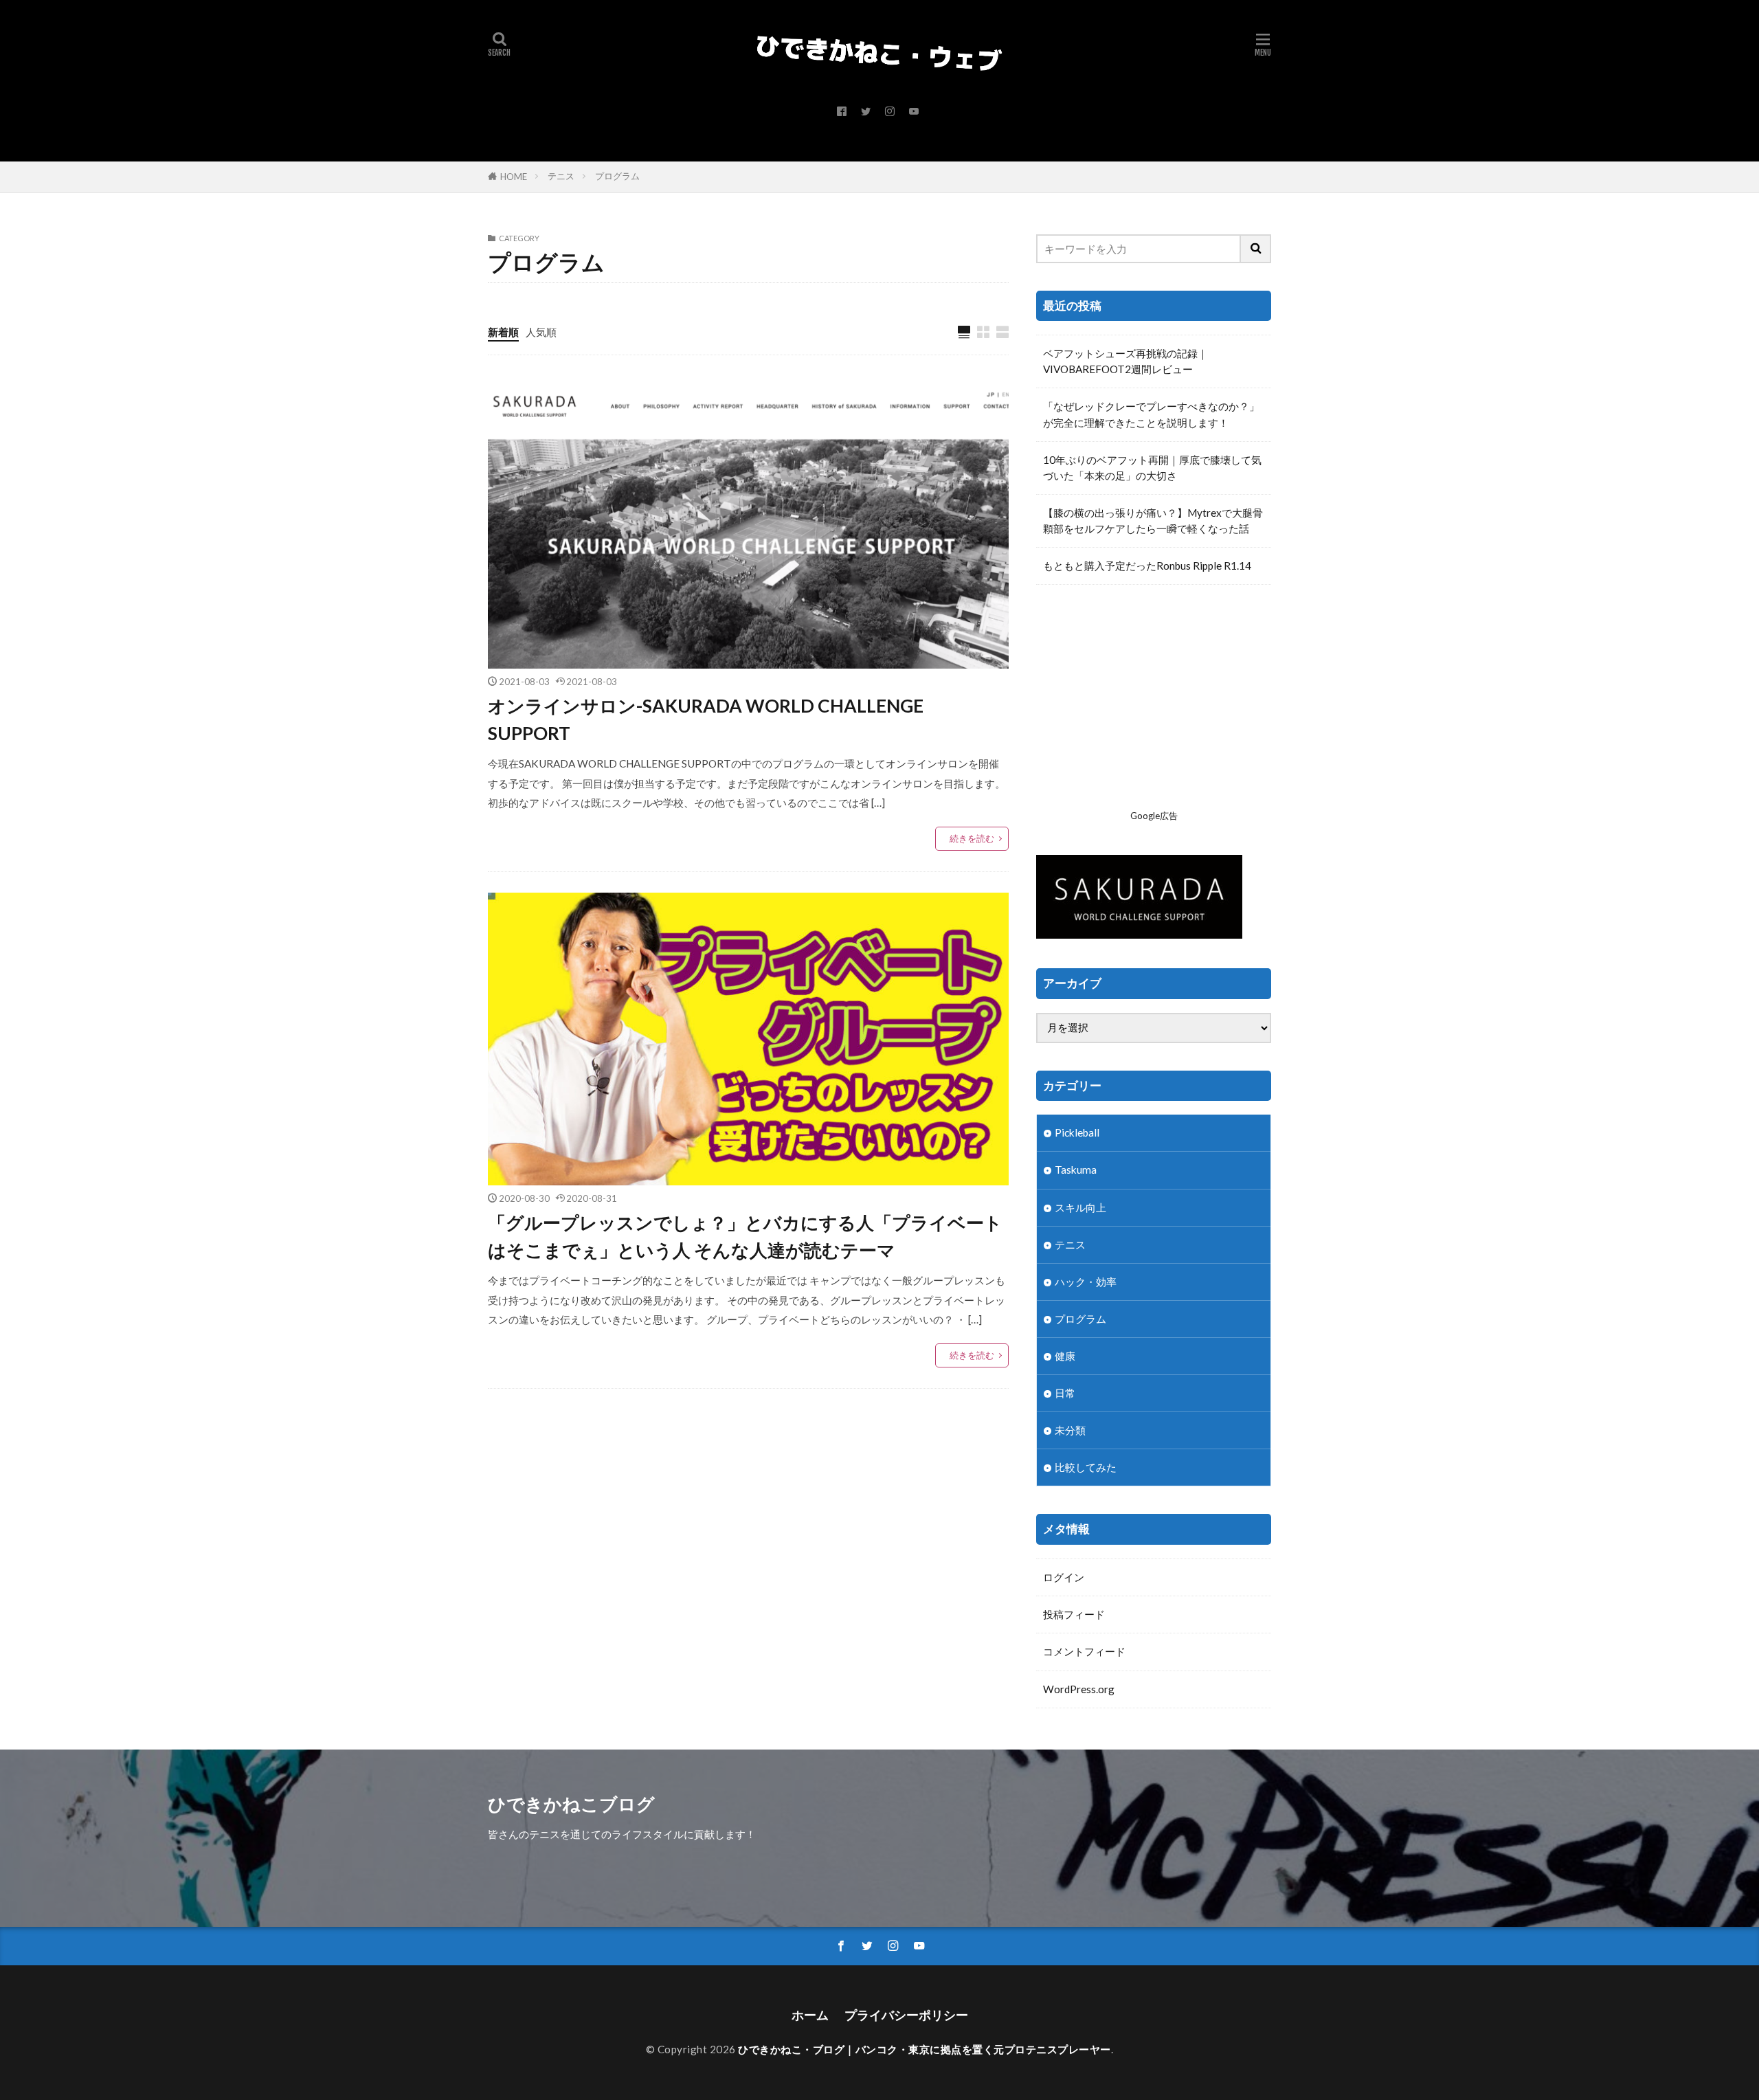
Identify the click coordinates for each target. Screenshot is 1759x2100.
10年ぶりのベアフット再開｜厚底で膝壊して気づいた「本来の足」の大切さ (1152, 468)
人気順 (541, 332)
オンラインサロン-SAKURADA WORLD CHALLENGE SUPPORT (706, 719)
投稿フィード (1074, 1614)
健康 (1065, 1356)
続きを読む (972, 838)
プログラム (617, 176)
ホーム (810, 2015)
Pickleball (1077, 1132)
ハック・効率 (1086, 1282)
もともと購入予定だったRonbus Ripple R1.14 (1147, 566)
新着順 (503, 332)
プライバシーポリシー (906, 2015)
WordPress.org (1079, 1689)
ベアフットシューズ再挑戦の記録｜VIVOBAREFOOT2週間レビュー (1125, 361)
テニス (561, 176)
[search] (1256, 249)
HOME (514, 177)
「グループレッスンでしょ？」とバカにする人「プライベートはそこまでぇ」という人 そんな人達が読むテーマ (745, 1236)
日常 (1065, 1393)
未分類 (1070, 1430)
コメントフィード (1084, 1651)
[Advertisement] (1154, 708)
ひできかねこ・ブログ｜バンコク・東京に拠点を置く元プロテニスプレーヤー (925, 2049)
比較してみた (1086, 1467)
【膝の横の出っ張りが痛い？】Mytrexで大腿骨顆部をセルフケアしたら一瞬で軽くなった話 (1153, 521)
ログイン (1064, 1577)
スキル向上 (1080, 1207)
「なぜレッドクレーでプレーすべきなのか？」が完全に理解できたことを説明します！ (1151, 414)
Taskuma (1076, 1170)
